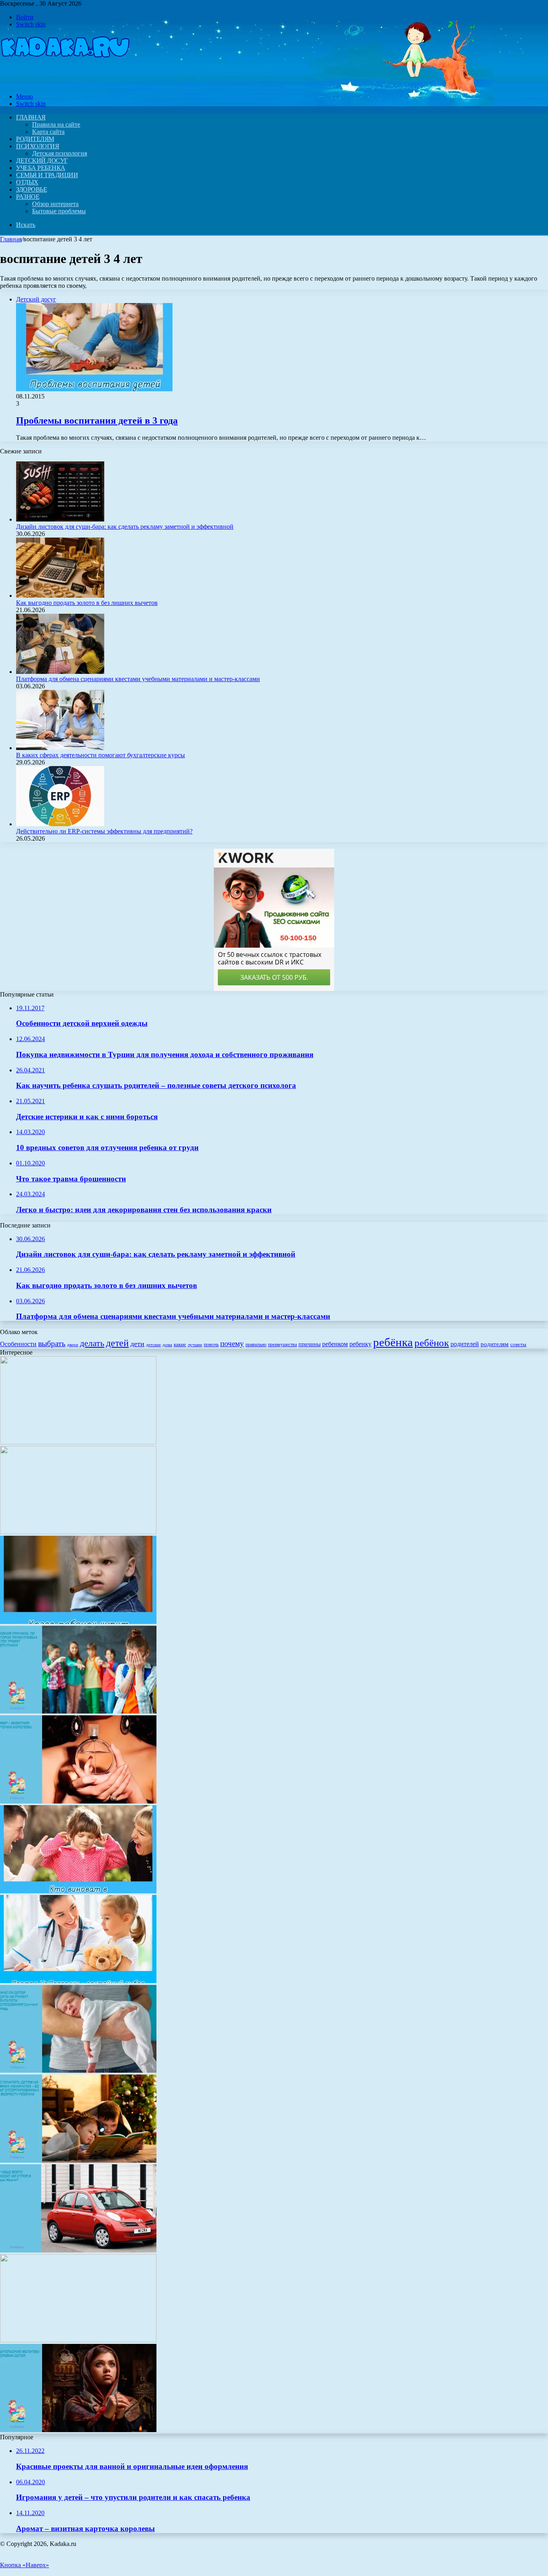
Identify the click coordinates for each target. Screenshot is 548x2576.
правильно (256, 1345)
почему (232, 1344)
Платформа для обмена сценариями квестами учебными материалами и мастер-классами (138, 679)
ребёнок (432, 1343)
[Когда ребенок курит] (78, 1622)
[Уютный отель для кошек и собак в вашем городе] (78, 2340)
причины (310, 1344)
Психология (38, 146)
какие (180, 1344)
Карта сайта (48, 132)
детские (153, 1345)
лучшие (195, 1345)
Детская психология (60, 153)
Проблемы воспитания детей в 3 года (97, 421)
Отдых (27, 182)
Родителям (35, 139)
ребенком (335, 1344)
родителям (495, 1344)
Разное (28, 197)
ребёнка (393, 1342)
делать (92, 1343)
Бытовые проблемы (59, 211)
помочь (211, 1345)
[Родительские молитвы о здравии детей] (78, 2430)
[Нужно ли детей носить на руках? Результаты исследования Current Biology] (78, 2071)
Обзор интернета (55, 204)
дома (167, 1345)
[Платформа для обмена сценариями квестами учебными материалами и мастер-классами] (60, 672)
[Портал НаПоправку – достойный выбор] (78, 1981)
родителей (465, 1344)
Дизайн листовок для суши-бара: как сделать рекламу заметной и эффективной (125, 527)
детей (117, 1343)
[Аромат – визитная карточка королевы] (78, 1801)
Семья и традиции (47, 175)
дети (137, 1344)
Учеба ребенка (41, 168)
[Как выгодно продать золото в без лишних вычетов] (60, 595)
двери (73, 1345)
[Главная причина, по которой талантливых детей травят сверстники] (78, 1712)
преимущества (282, 1345)
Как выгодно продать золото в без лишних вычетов (87, 603)
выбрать (52, 1343)
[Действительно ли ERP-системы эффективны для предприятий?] (60, 824)
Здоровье (31, 189)
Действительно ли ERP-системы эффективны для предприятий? (104, 831)
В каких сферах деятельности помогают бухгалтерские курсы (100, 755)
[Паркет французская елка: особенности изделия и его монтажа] (78, 1442)
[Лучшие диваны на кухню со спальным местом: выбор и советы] (78, 1532)
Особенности (18, 1344)
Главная (11, 239)
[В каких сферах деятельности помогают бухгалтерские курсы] (60, 748)
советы (518, 1344)
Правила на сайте (56, 124)
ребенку (360, 1344)
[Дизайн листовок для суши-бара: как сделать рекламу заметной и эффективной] (60, 519)
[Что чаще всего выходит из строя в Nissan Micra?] (78, 2250)
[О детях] (65, 83)
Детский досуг (42, 161)
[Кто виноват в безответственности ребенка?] (78, 1891)
